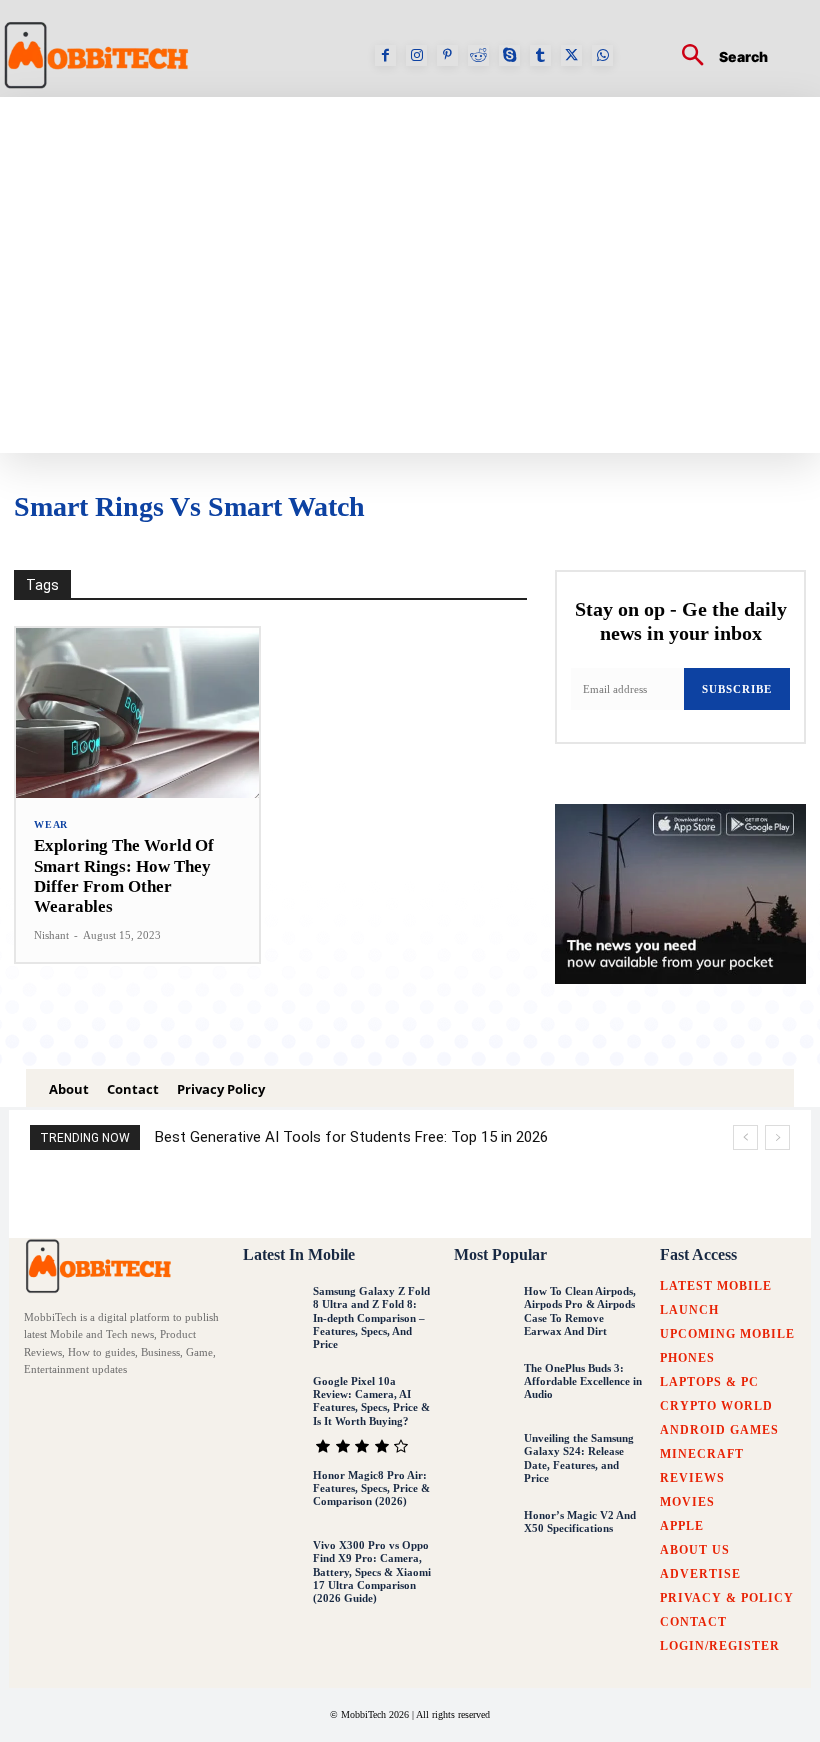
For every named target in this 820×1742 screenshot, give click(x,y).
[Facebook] (385, 55)
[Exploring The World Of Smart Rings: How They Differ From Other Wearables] (137, 713)
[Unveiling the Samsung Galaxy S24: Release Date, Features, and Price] (484, 1460)
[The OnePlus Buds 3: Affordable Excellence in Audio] (484, 1390)
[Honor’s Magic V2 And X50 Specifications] (484, 1537)
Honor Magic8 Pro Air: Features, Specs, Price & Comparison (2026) (371, 1488)
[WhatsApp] (602, 55)
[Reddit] (478, 55)
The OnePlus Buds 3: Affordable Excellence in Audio (583, 1381)
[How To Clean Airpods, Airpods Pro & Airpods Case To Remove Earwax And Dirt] (484, 1313)
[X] (571, 55)
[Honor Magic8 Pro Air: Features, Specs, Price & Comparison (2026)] (273, 1497)
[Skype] (509, 55)
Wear (51, 825)
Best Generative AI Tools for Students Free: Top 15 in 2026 (351, 1137)
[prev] (745, 1137)
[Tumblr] (540, 55)
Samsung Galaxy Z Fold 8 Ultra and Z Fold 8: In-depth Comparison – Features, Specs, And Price (371, 1317)
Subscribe (737, 689)
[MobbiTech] (102, 1265)
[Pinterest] (447, 55)
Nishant (51, 935)
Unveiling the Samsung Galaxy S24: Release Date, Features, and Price (579, 1458)
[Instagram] (416, 55)
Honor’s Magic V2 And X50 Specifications (580, 1521)
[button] (717, 57)
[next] (777, 1137)
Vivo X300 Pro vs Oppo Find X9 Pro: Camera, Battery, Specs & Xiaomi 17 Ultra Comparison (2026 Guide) (372, 1571)
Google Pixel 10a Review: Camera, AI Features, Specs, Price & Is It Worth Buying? (371, 1401)
